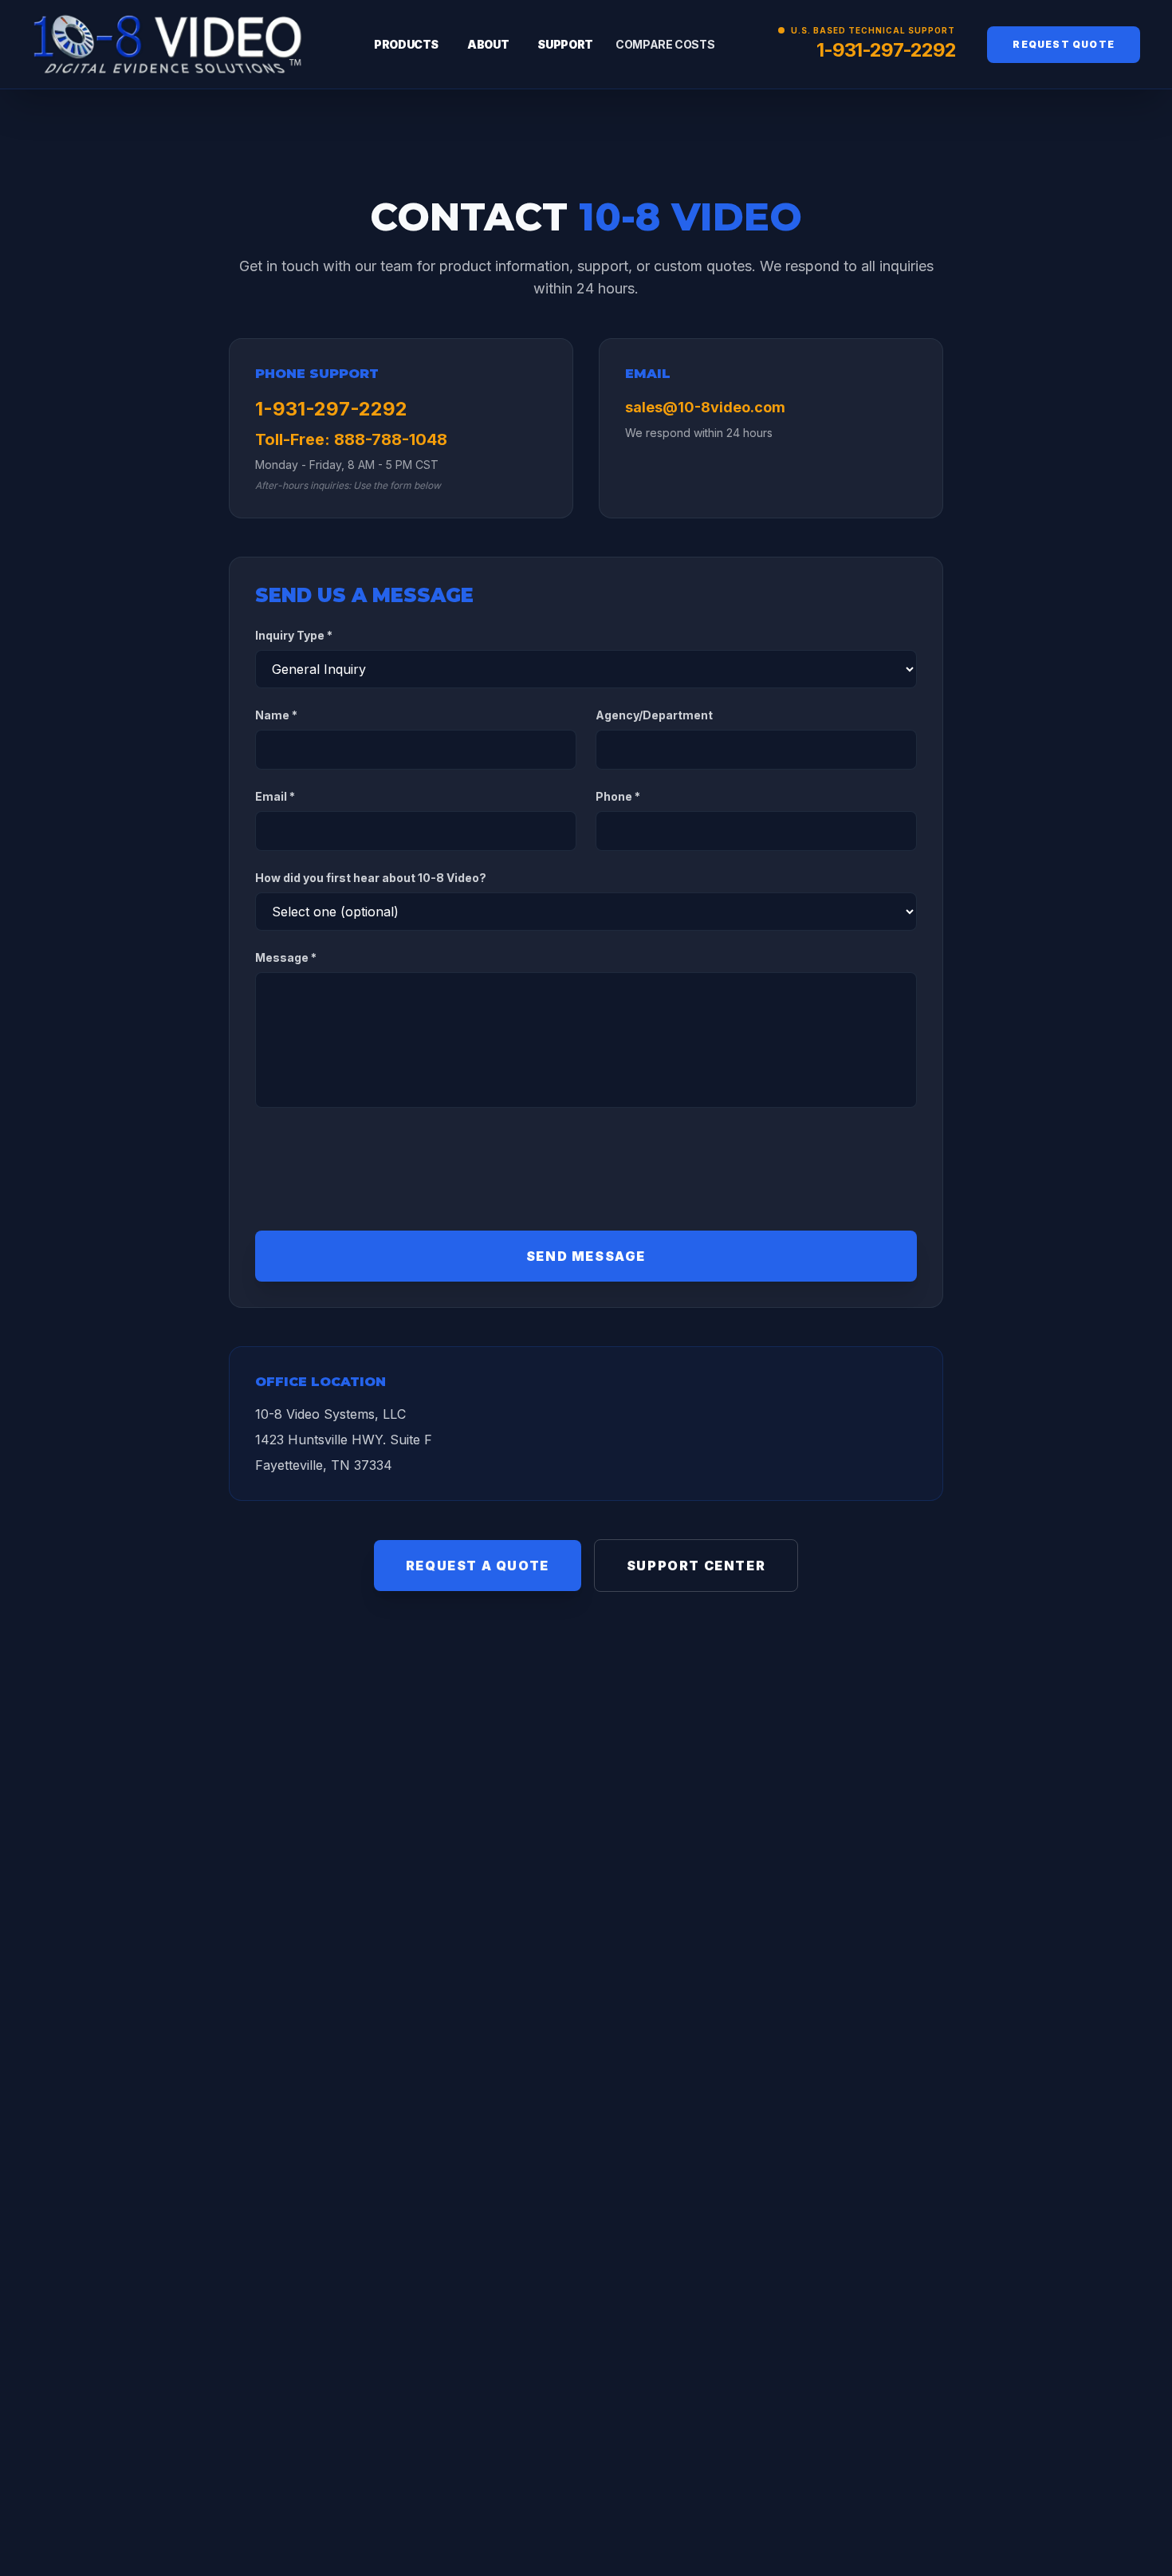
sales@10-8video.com (705, 407)
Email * (275, 796)
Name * (276, 715)
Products (406, 44)
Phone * (618, 796)
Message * (286, 957)
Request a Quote (478, 1566)
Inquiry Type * (294, 635)
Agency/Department (654, 715)
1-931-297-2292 (886, 50)
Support (565, 44)
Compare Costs (665, 44)
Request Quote (1064, 44)
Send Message (586, 1256)
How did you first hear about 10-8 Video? (371, 878)
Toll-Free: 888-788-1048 (351, 439)
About (488, 44)
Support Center (696, 1566)
